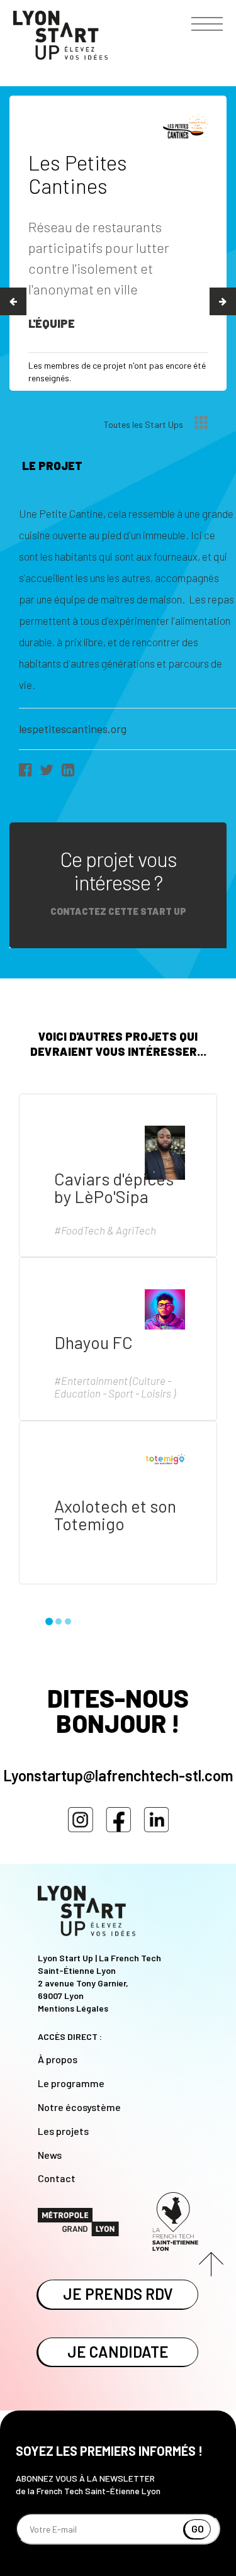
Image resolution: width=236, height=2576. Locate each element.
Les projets (63, 2131)
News (50, 2155)
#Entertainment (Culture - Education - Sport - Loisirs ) (115, 1387)
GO (198, 2528)
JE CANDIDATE (118, 2352)
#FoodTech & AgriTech (105, 1230)
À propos (58, 2059)
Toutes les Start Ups (144, 424)
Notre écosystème (79, 2107)
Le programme (71, 2083)
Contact (57, 2178)
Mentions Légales (73, 2008)
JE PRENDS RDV (118, 2294)
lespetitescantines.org (73, 729)
